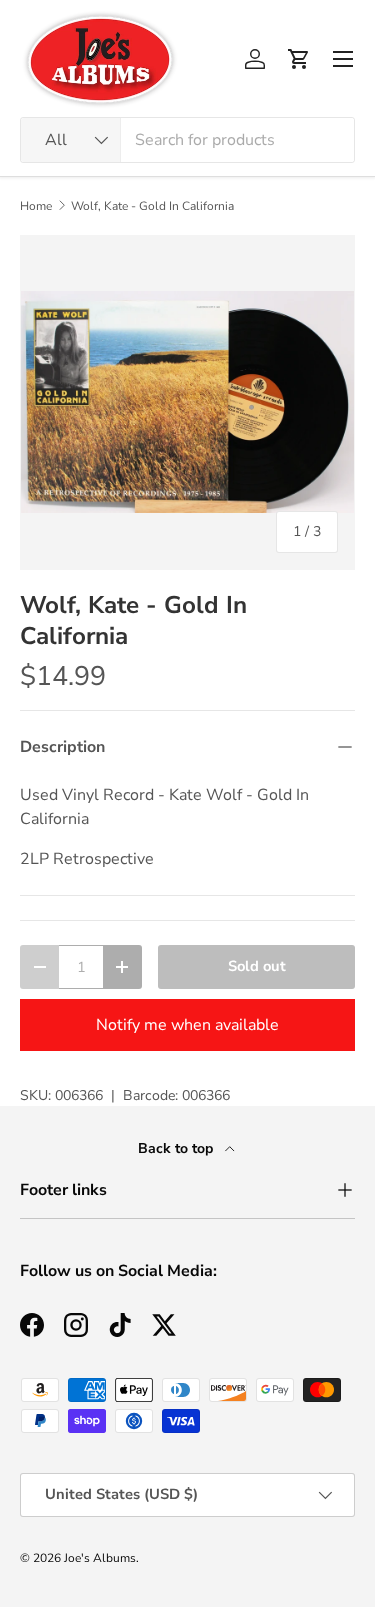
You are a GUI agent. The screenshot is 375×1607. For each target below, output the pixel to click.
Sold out (257, 966)
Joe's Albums (100, 1558)
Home (36, 206)
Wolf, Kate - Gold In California (152, 206)
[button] (299, 59)
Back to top (177, 1148)
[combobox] (187, 140)
